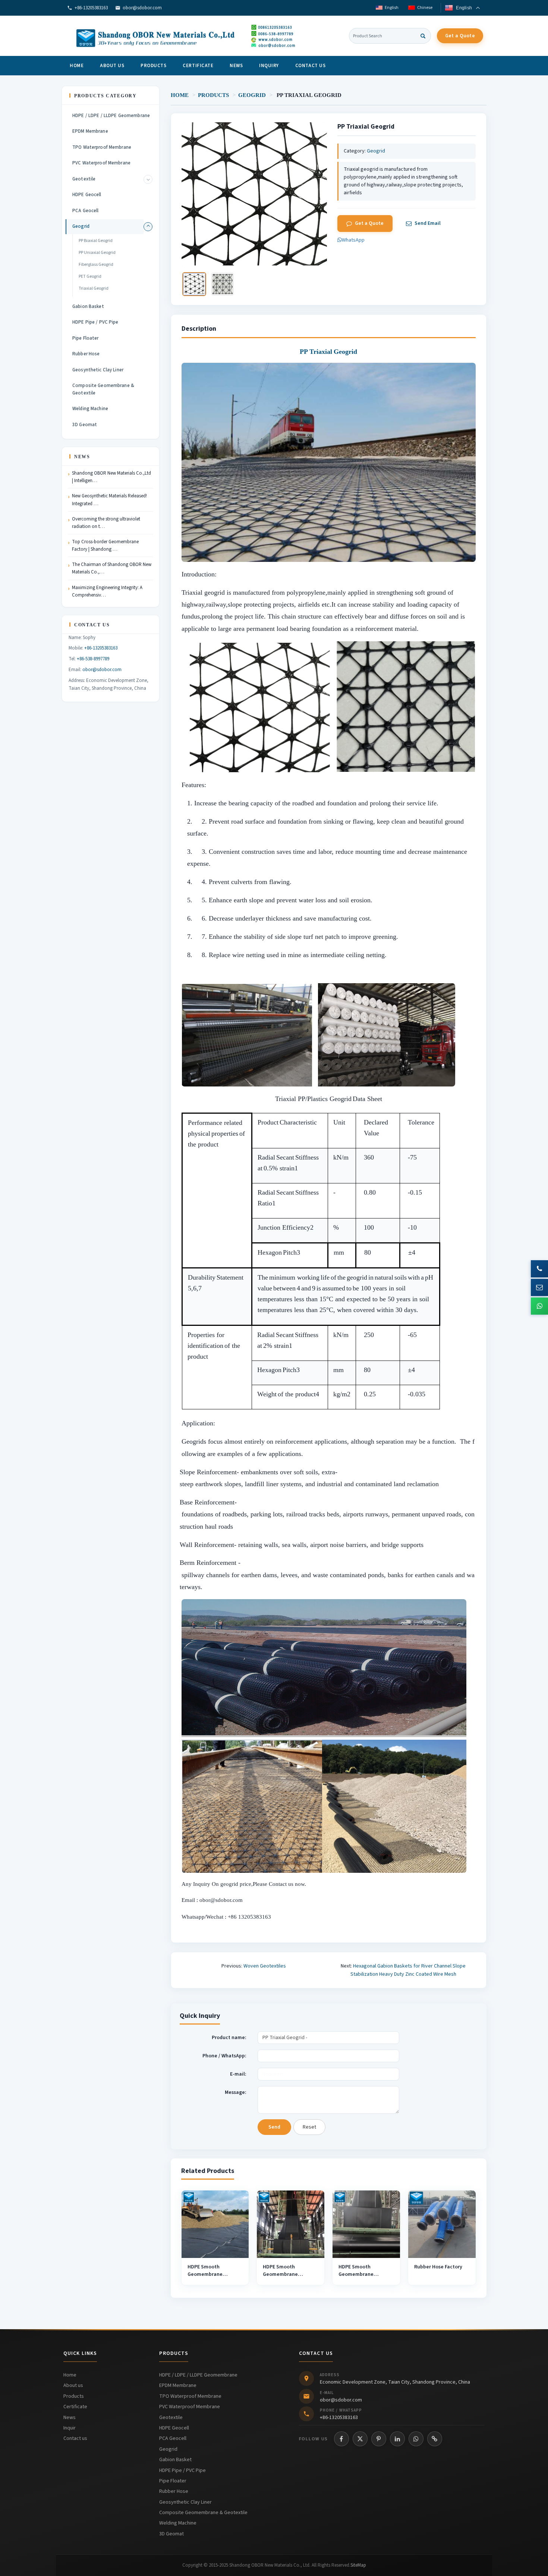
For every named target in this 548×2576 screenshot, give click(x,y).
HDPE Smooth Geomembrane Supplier (356, 2275)
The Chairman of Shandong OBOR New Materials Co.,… (112, 568)
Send (274, 2127)
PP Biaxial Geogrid (96, 241)
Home (77, 66)
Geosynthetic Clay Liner (98, 370)
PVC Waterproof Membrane (101, 163)
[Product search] (423, 36)
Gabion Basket (88, 306)
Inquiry (269, 66)
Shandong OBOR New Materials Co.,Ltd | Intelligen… (111, 477)
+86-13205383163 (91, 8)
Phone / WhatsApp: (224, 2056)
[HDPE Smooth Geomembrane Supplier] (366, 2224)
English (391, 8)
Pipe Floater (86, 338)
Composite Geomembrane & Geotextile (103, 389)
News (236, 66)
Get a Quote (460, 36)
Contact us (310, 66)
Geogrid (252, 95)
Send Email (428, 223)
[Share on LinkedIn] (397, 2439)
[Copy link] (435, 2439)
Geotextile (84, 179)
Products (153, 66)
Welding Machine (90, 409)
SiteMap (358, 2565)
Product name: (229, 2038)
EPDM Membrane (90, 131)
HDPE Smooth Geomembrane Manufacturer (205, 2275)
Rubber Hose (86, 354)
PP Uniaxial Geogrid (97, 253)
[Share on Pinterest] (379, 2439)
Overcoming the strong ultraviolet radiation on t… (106, 523)
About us (112, 66)
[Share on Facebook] (341, 2439)
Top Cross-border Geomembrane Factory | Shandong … (105, 545)
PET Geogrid (90, 276)
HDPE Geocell (87, 195)
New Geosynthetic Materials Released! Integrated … (109, 500)
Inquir (70, 2428)
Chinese (424, 8)
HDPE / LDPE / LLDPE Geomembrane (111, 116)
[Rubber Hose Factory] (442, 2224)
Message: (236, 2092)
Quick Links (80, 2353)
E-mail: (238, 2074)
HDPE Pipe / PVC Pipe (95, 322)
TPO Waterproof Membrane (102, 147)
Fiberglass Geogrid (96, 265)
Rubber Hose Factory (438, 2267)
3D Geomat (85, 425)
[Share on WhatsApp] (416, 2439)
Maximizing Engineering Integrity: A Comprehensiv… (107, 591)
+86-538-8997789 (93, 659)
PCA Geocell (85, 211)
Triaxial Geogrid (94, 288)
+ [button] (148, 179)
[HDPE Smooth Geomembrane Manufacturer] (215, 2224)
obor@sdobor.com (142, 8)
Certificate (198, 66)
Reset (309, 2127)
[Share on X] (360, 2439)
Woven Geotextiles (265, 1966)
